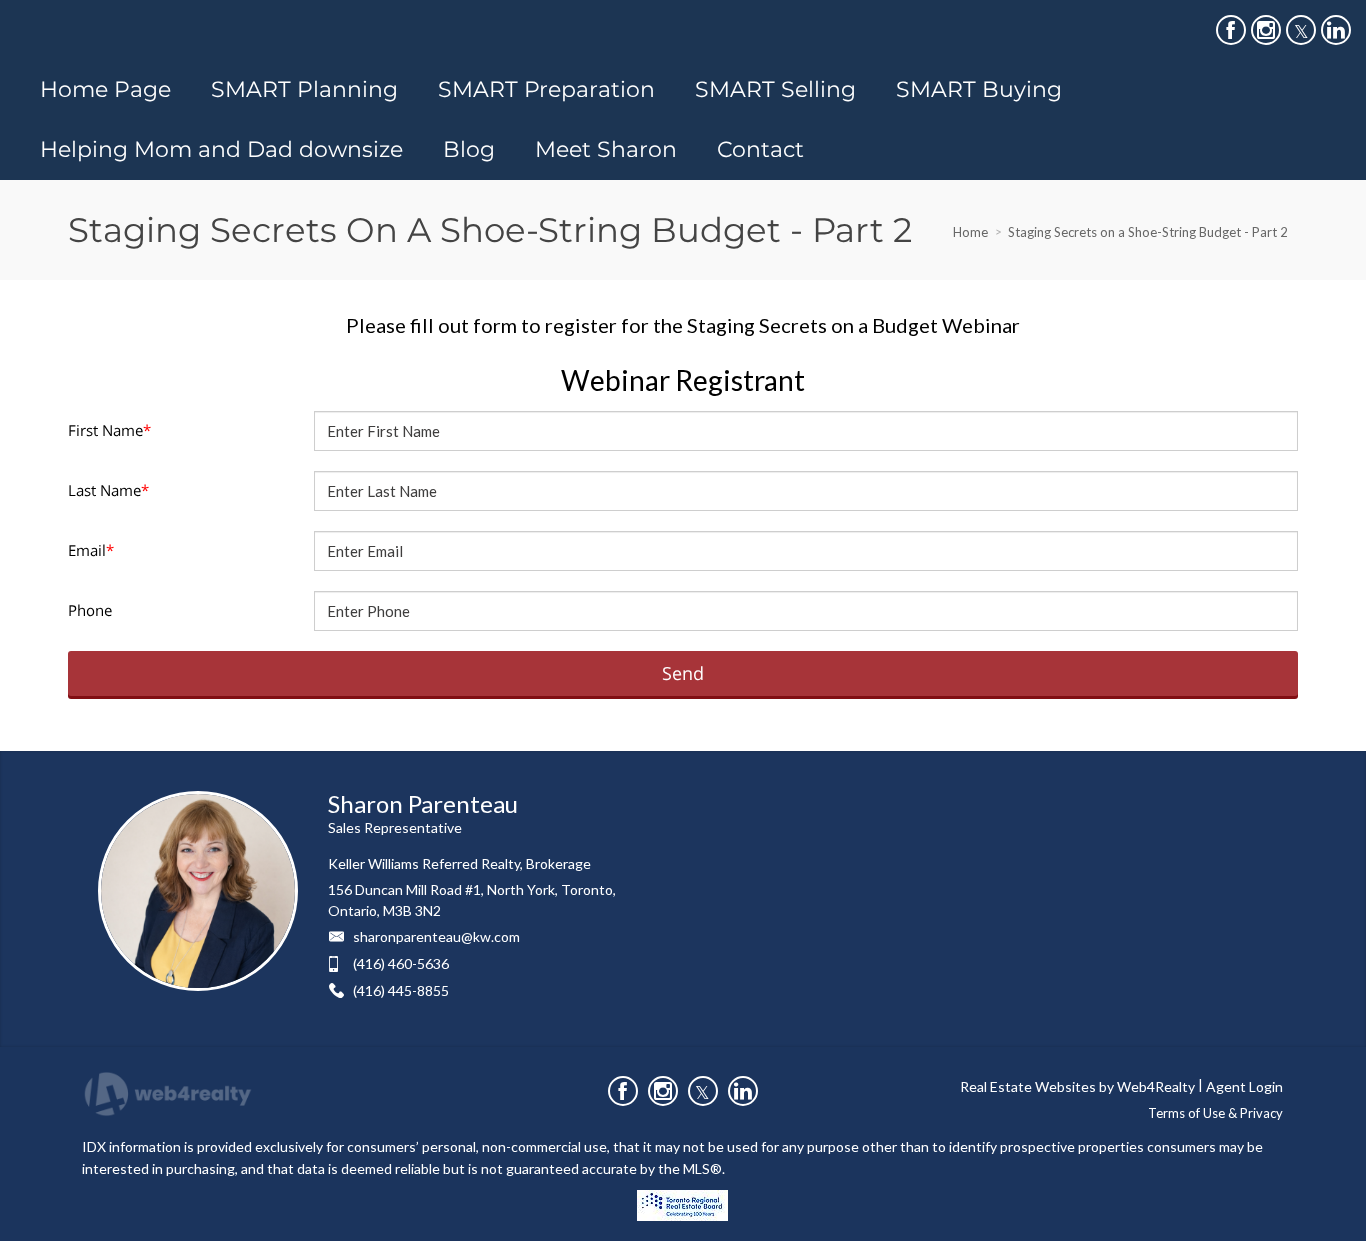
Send (683, 673)
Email (91, 550)
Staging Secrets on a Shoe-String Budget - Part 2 (1148, 232)
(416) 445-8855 (401, 990)
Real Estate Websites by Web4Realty (1077, 1086)
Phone (90, 610)
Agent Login (1244, 1086)
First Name (109, 430)
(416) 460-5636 (401, 963)
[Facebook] (1231, 30)
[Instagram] (1266, 30)
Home (970, 232)
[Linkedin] (1336, 30)
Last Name (108, 490)
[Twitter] (1301, 30)
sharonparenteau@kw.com (436, 936)
